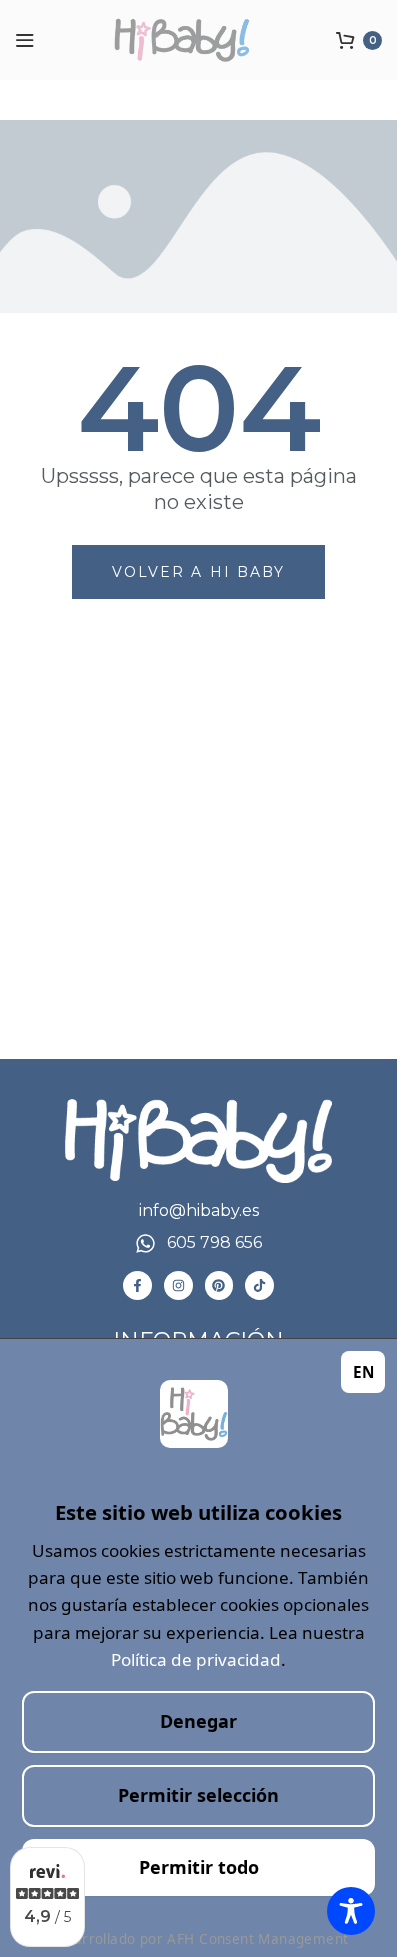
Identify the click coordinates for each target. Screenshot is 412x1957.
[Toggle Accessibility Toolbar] (351, 1911)
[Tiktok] (259, 1285)
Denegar (198, 1721)
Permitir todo (199, 1867)
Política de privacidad (196, 1659)
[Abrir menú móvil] (25, 40)
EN (363, 1372)
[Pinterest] (219, 1285)
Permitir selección (198, 1795)
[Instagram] (178, 1285)
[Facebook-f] (137, 1285)
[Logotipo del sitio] (199, 40)
